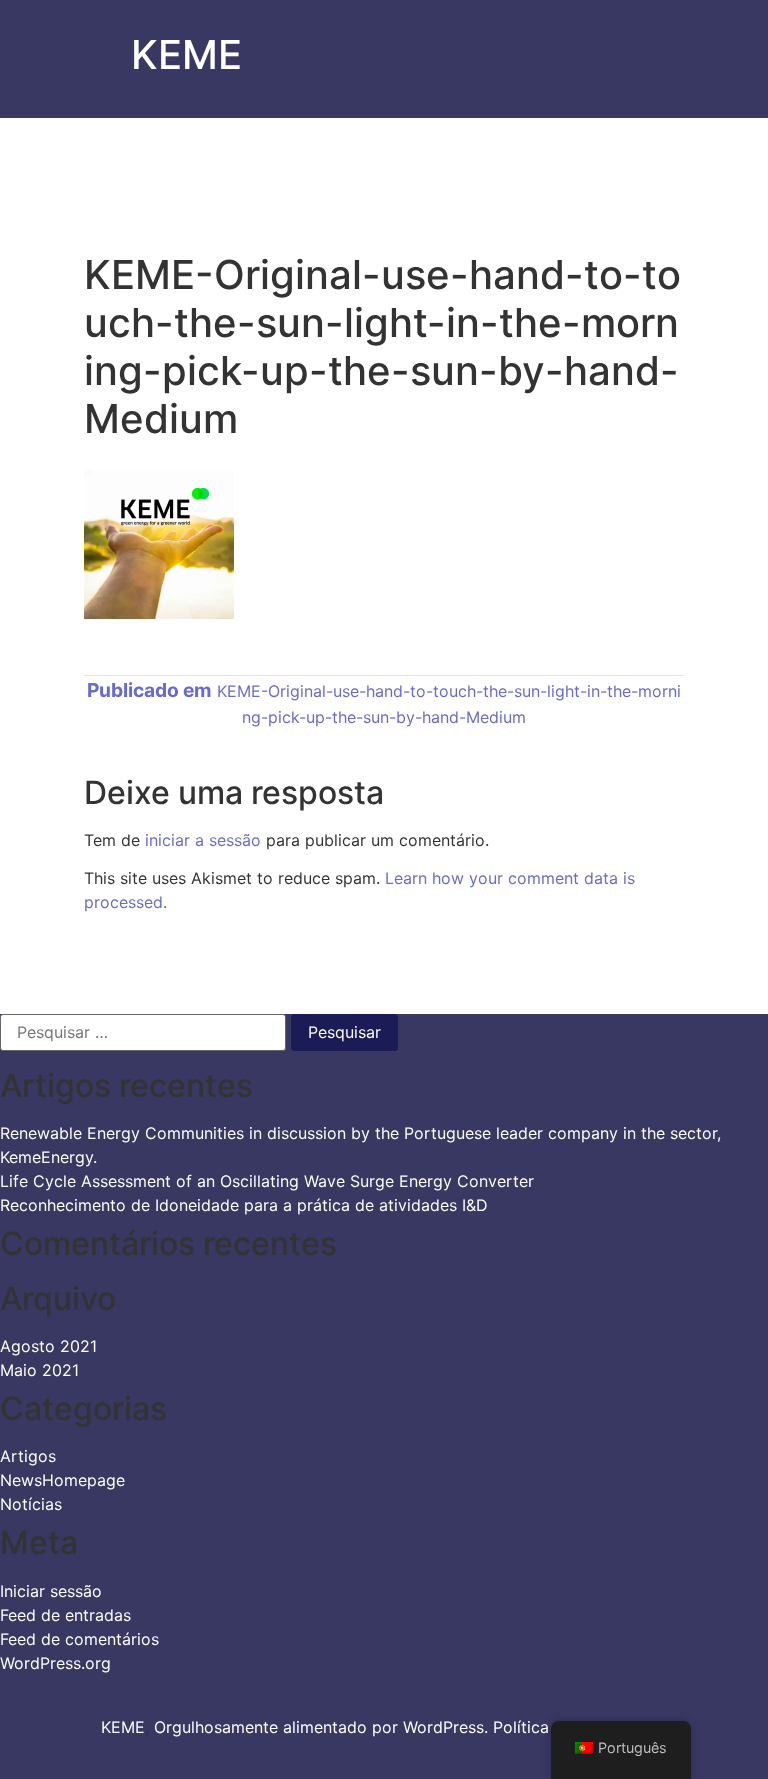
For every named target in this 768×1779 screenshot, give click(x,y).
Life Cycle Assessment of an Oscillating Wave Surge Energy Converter (267, 1181)
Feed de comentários (79, 1639)
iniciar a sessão (203, 840)
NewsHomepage (62, 1480)
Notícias (31, 1504)
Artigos (28, 1456)
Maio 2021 (39, 1370)
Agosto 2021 (48, 1346)
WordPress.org (55, 1663)
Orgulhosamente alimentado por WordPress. (323, 1727)
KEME (186, 54)
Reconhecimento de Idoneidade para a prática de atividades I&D (244, 1205)
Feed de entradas (65, 1615)
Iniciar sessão (51, 1591)
